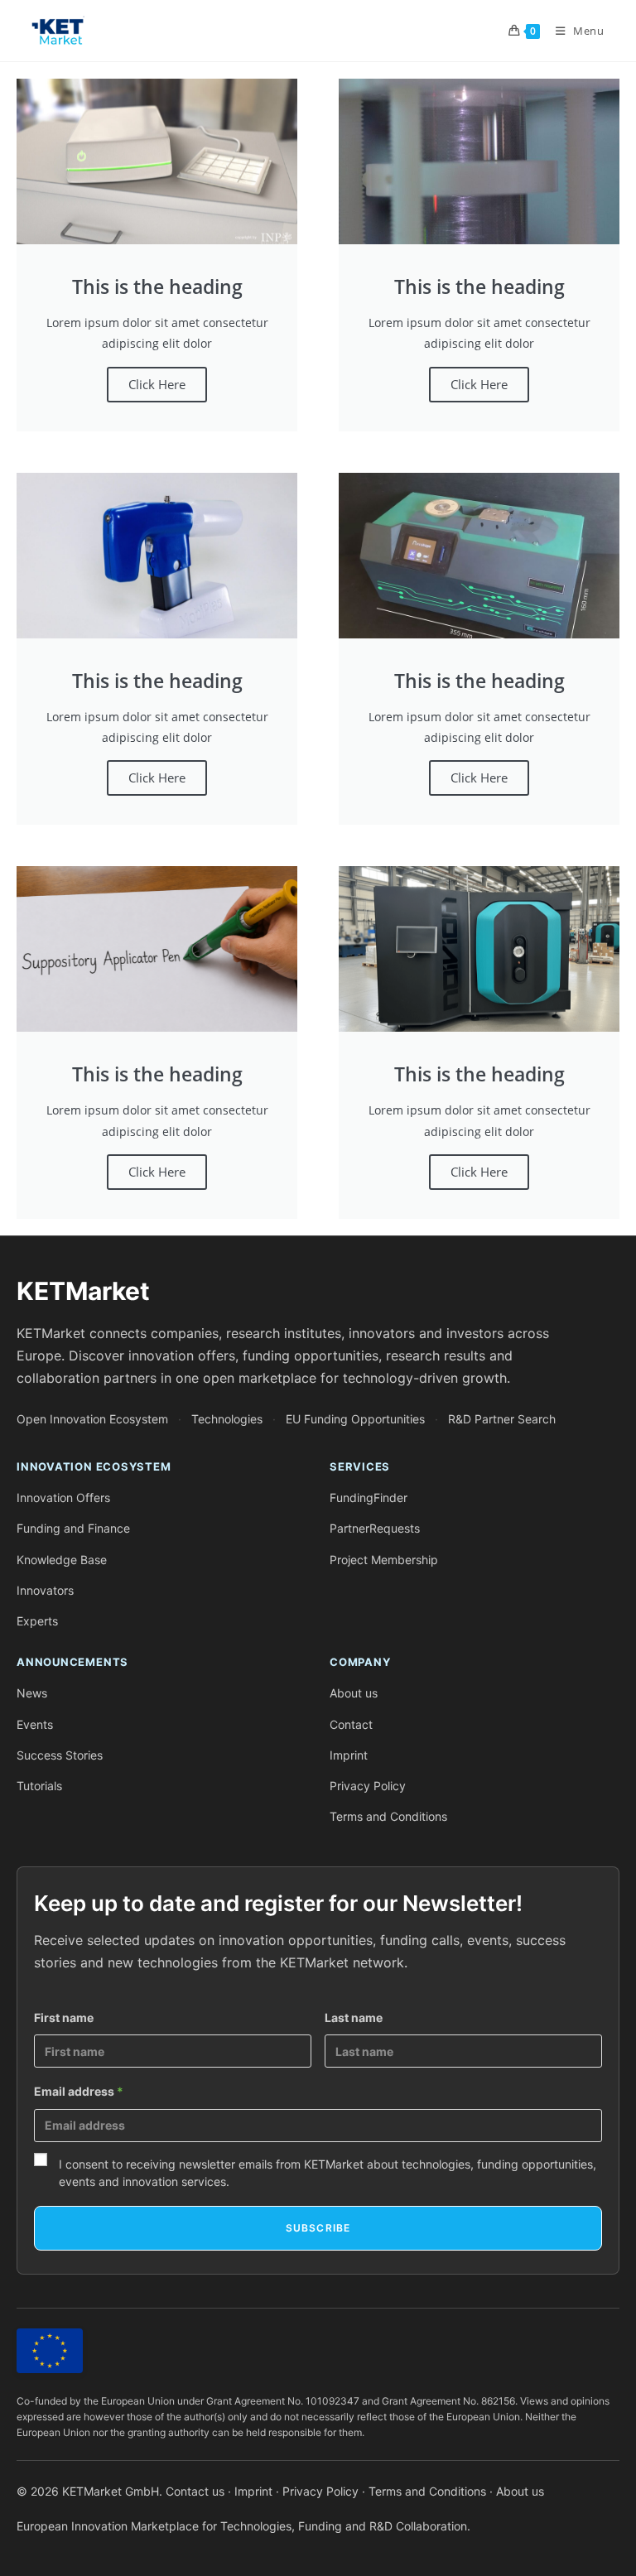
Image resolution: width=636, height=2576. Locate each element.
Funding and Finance (73, 1528)
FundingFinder (369, 1497)
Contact (351, 1724)
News (32, 1693)
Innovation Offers (63, 1497)
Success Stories (60, 1755)
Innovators (45, 1590)
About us (354, 1693)
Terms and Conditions (388, 1816)
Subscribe (318, 2228)
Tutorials (39, 1786)
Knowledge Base (62, 1560)
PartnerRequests (375, 1528)
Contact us (195, 2491)
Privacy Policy (368, 1786)
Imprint (349, 1755)
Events (35, 1724)
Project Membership (384, 1560)
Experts (37, 1621)
